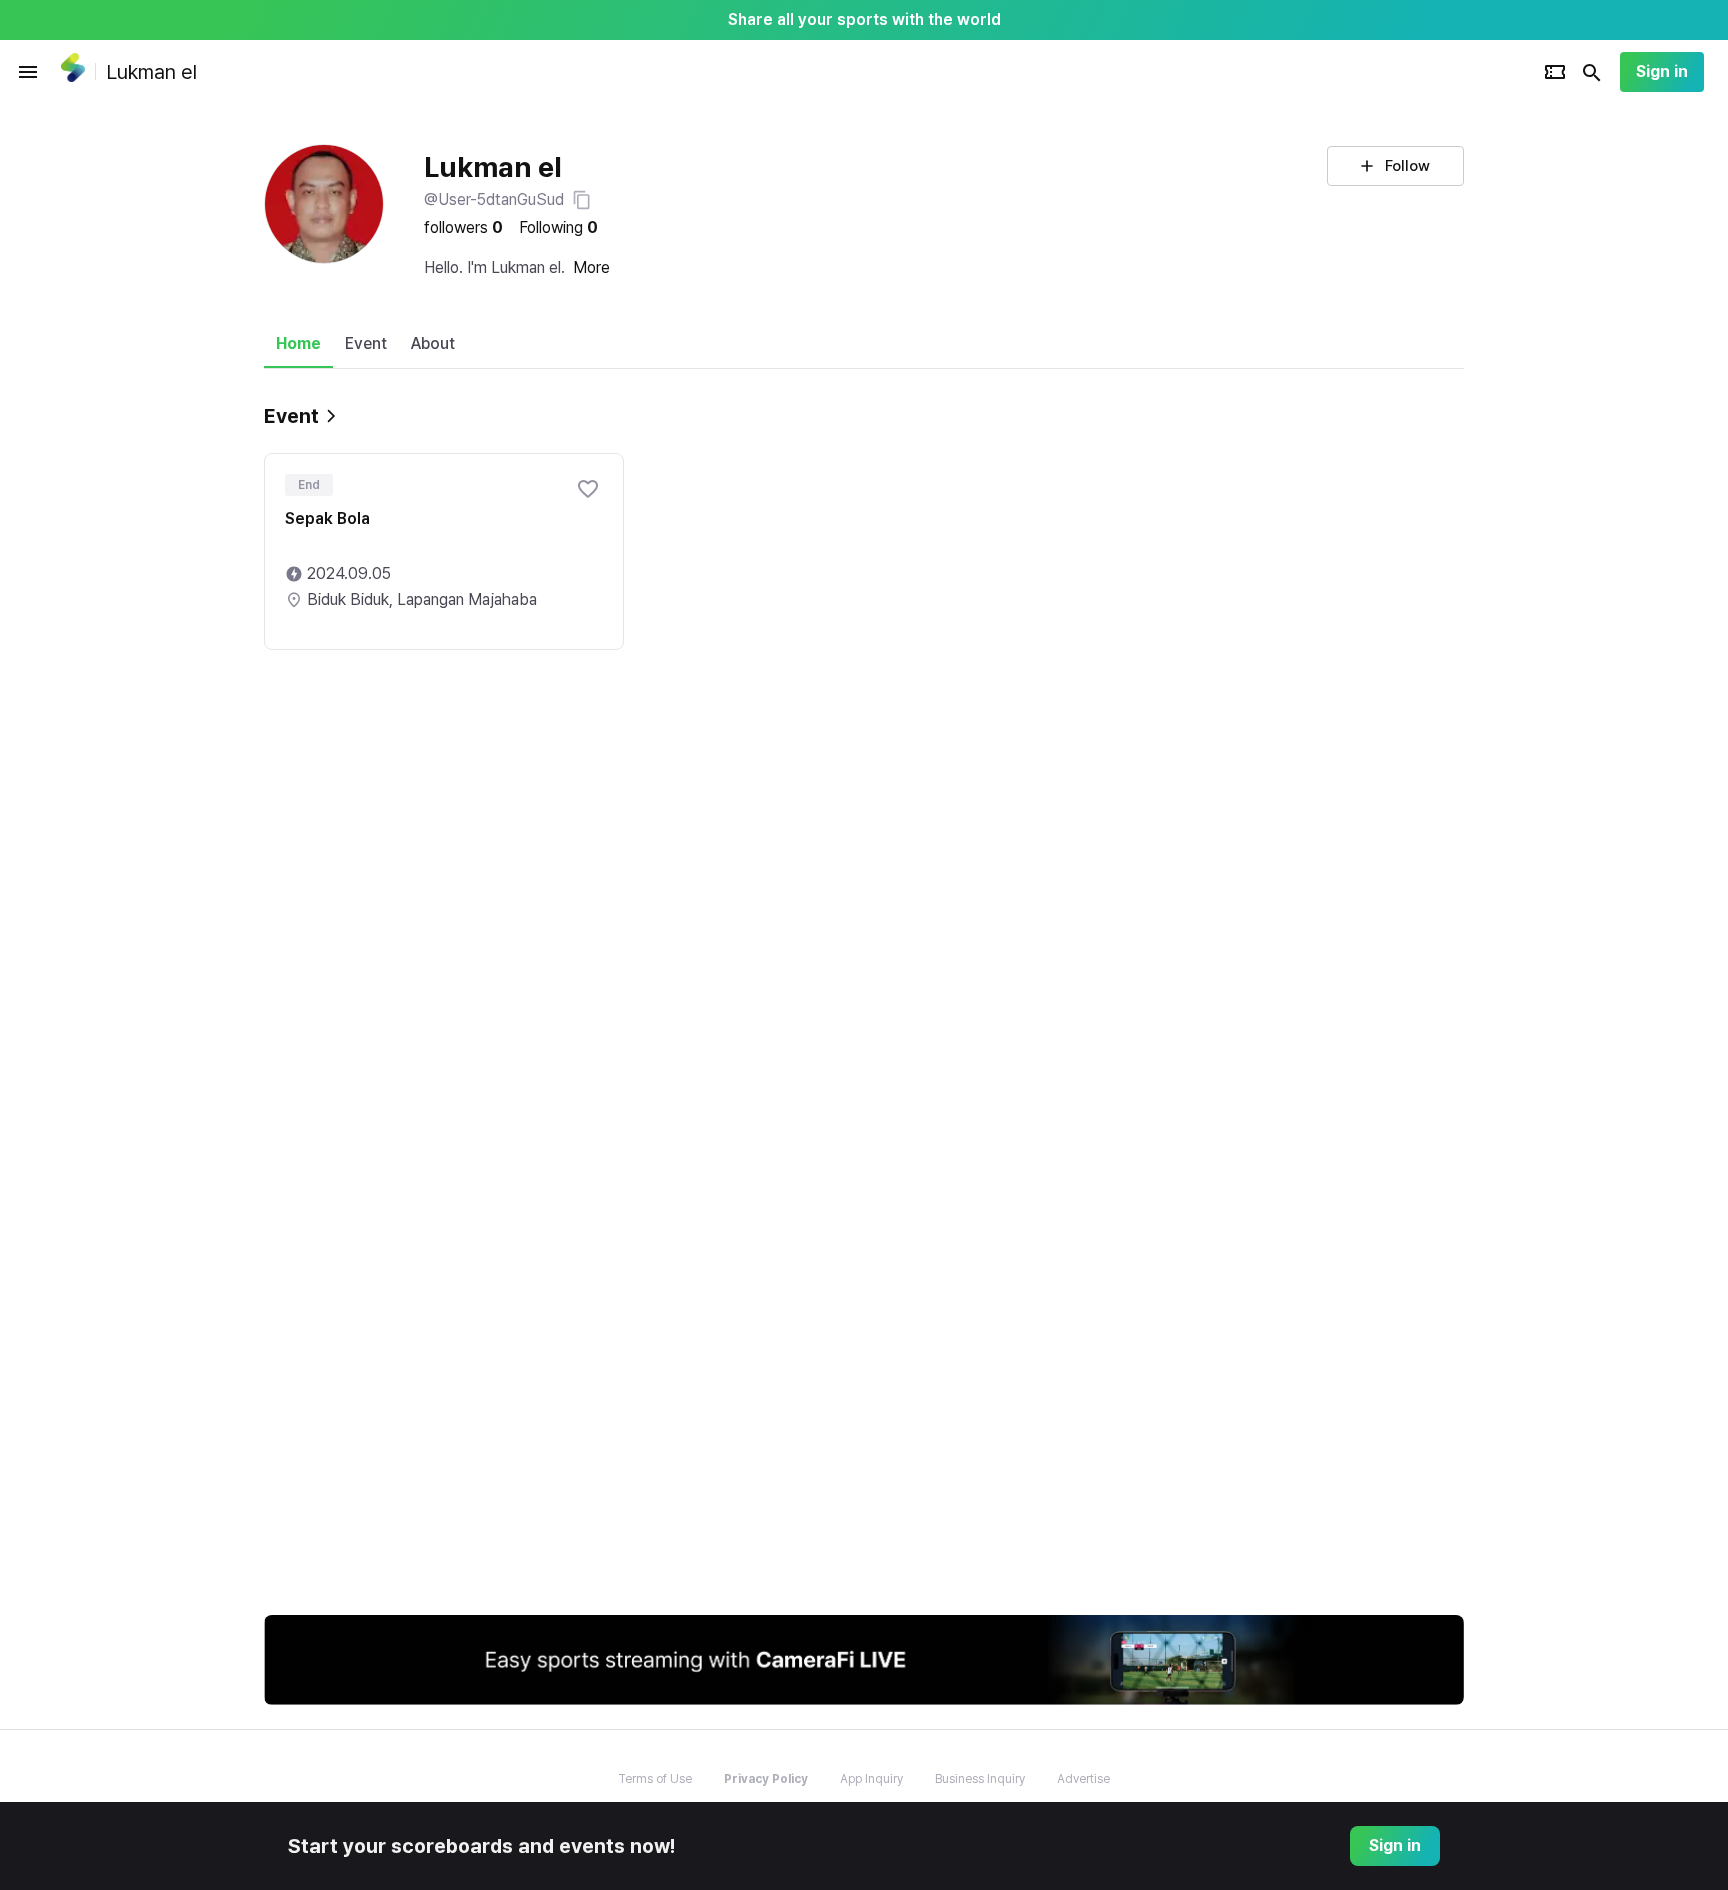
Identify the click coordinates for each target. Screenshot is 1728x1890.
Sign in (1662, 71)
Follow (1407, 166)
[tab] (298, 344)
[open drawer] (28, 72)
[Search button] (1592, 72)
